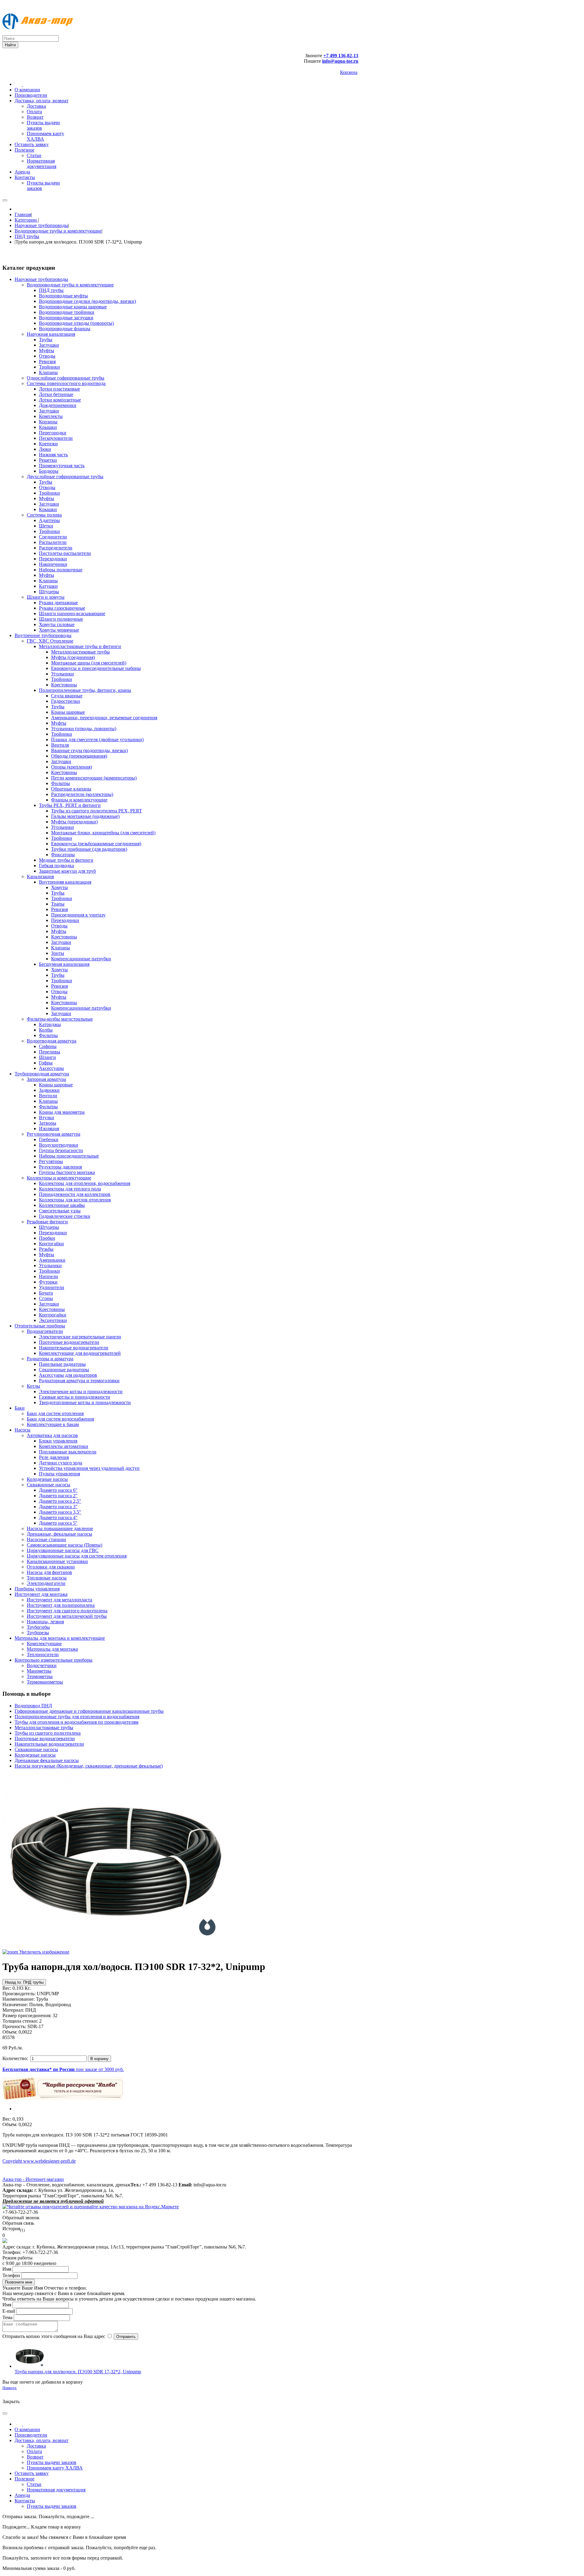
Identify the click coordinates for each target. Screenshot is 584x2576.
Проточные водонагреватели (45, 1738)
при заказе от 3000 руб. (63, 2069)
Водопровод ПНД (33, 1706)
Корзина (349, 72)
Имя (7, 2269)
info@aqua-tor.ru (340, 61)
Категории (26, 220)
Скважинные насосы (36, 1749)
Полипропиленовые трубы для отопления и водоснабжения (77, 1717)
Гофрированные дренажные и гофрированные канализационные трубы (89, 1711)
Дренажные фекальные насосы (47, 1760)
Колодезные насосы (35, 1755)
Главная (23, 214)
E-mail (9, 2311)
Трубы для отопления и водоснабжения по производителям (76, 1722)
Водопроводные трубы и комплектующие (58, 231)
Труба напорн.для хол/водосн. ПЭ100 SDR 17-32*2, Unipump (78, 2372)
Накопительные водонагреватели (49, 1744)
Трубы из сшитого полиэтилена (48, 1733)
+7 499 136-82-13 (341, 56)
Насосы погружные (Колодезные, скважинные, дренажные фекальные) (89, 1766)
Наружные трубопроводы (41, 225)
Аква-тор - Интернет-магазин (33, 2179)
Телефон (11, 2275)
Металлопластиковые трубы (44, 1728)
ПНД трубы (27, 236)
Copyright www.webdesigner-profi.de (39, 2161)
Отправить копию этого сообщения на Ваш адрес (54, 2336)
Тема (7, 2317)
